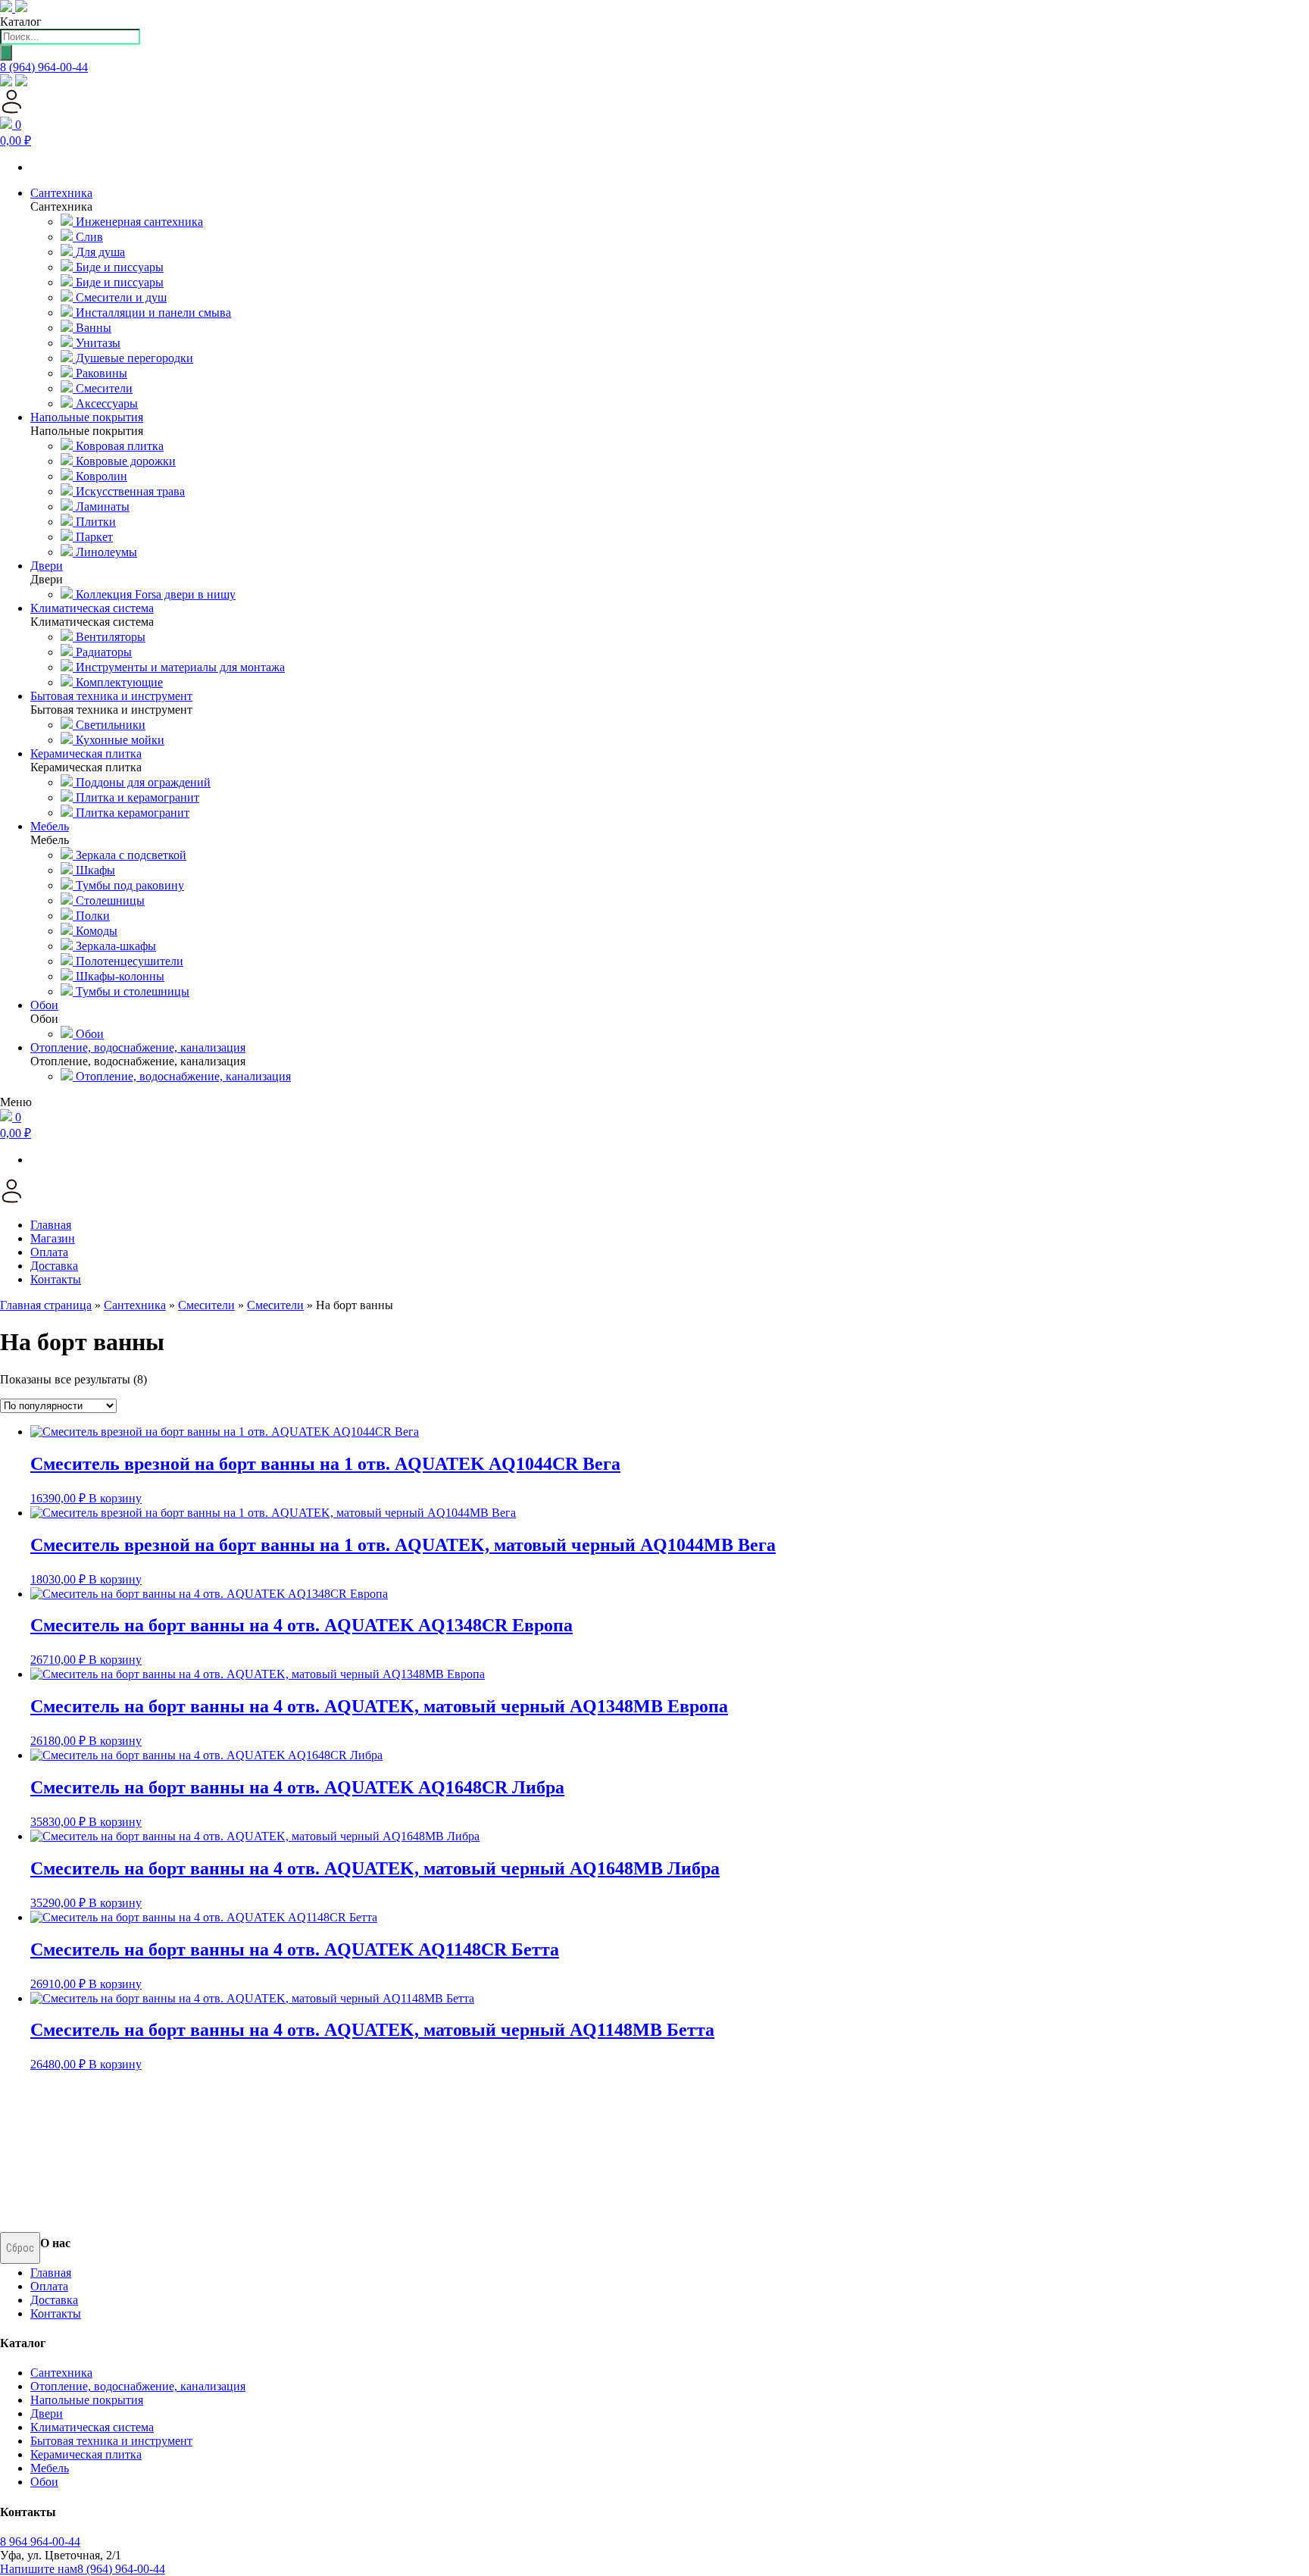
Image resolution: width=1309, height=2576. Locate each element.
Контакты (56, 1279)
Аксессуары (105, 403)
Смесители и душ (120, 297)
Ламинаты (101, 506)
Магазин (53, 1238)
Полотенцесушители (128, 961)
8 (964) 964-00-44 (44, 67)
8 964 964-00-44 (40, 2542)
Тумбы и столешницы (131, 991)
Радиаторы (102, 652)
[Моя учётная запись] (12, 109)
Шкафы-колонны (119, 976)
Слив (88, 237)
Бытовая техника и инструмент (111, 2441)
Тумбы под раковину (128, 885)
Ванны (92, 328)
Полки (91, 916)
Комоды (95, 931)
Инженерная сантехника (138, 222)
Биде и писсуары (118, 267)
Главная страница (46, 1305)
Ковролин (100, 476)
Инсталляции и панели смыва (152, 313)
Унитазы (97, 343)
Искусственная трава (129, 491)
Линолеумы (105, 552)
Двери (47, 2413)
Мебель (50, 2468)
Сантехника (135, 1305)
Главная (51, 1225)
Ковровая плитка (118, 446)
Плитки (94, 522)
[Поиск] (6, 53)
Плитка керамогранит (131, 813)
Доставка (54, 1266)
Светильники (109, 725)
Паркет (93, 537)
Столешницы (109, 900)
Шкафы (94, 870)
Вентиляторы (109, 637)
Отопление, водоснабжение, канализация (182, 1076)
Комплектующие (118, 682)
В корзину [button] (115, 1498)
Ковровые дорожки (124, 461)
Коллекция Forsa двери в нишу (154, 594)
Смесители (103, 388)
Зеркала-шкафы (114, 946)
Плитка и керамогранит (136, 797)
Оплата (49, 1252)
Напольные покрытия (87, 2400)
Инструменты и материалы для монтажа (179, 667)
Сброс (20, 2248)
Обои (88, 1034)
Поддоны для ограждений (142, 782)
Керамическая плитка (86, 2454)
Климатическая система (92, 2427)
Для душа (99, 252)
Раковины (100, 373)
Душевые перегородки (133, 358)
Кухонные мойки (119, 740)
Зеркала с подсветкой (130, 855)
